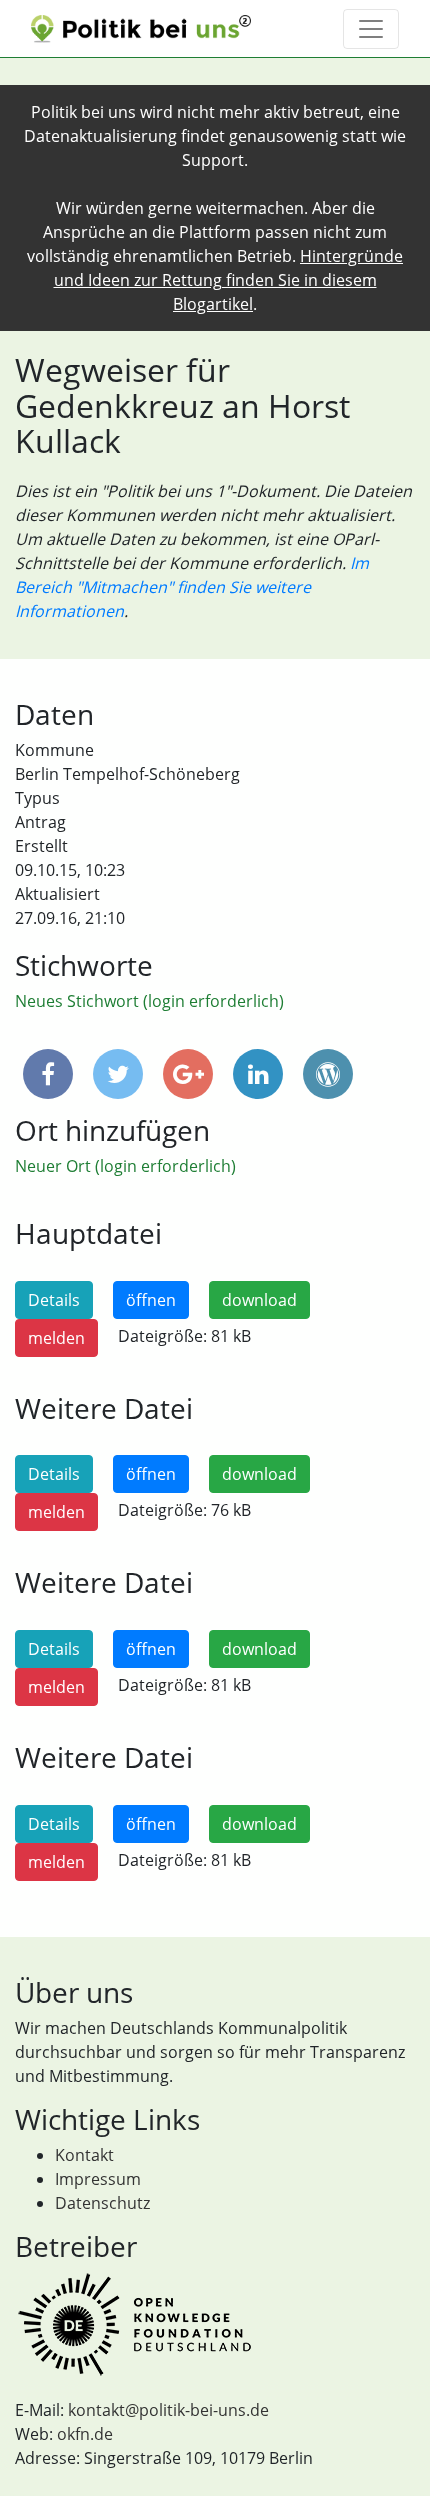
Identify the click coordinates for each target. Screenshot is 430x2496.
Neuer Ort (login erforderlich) (125, 1166)
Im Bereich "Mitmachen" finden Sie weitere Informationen (192, 587)
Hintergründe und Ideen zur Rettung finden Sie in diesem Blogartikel (229, 280)
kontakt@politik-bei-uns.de (168, 2410)
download (259, 1300)
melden (56, 1338)
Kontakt (84, 2155)
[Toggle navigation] (371, 29)
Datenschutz (102, 2203)
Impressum (98, 2179)
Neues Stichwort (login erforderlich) (149, 1001)
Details (54, 1300)
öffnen (151, 1300)
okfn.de (85, 2434)
